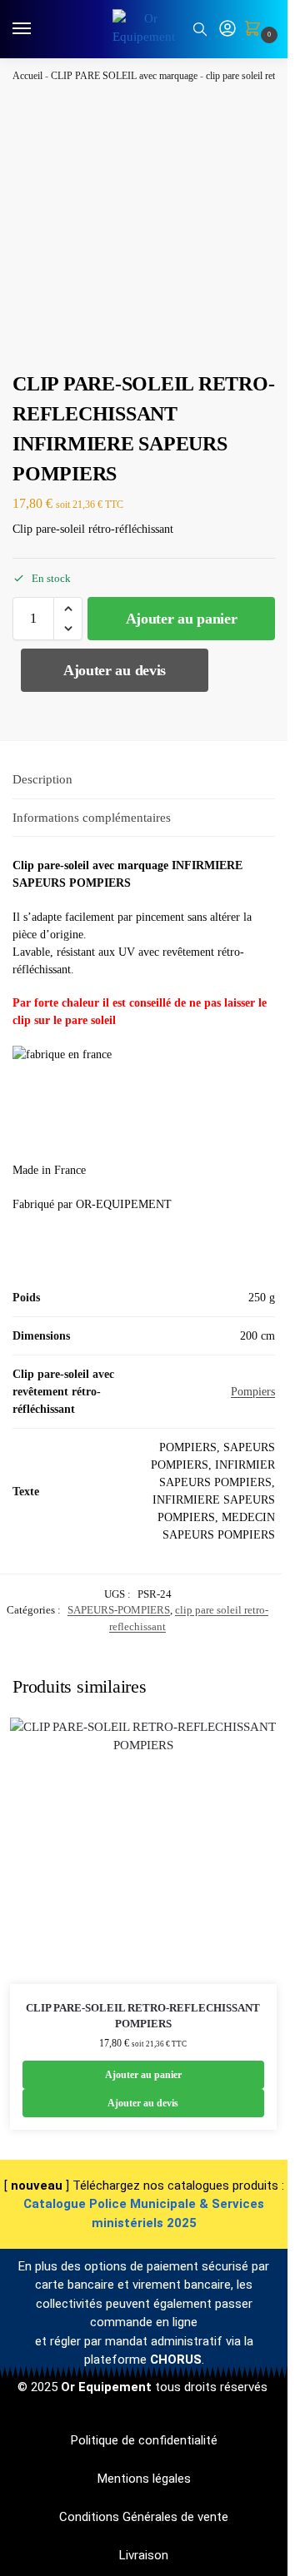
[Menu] (37, 29)
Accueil (27, 76)
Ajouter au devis (115, 670)
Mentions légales (144, 2479)
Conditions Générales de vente (144, 2517)
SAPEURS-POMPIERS (119, 1610)
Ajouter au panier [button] (143, 2075)
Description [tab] (42, 779)
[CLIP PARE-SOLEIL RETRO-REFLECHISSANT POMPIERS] (143, 1851)
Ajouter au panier (182, 619)
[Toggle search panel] (200, 29)
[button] (256, 30)
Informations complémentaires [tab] (92, 818)
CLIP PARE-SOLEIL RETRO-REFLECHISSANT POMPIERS (143, 2016)
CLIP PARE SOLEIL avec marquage (124, 76)
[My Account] (227, 30)
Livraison (144, 2555)
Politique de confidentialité (144, 2440)
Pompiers (253, 1392)
